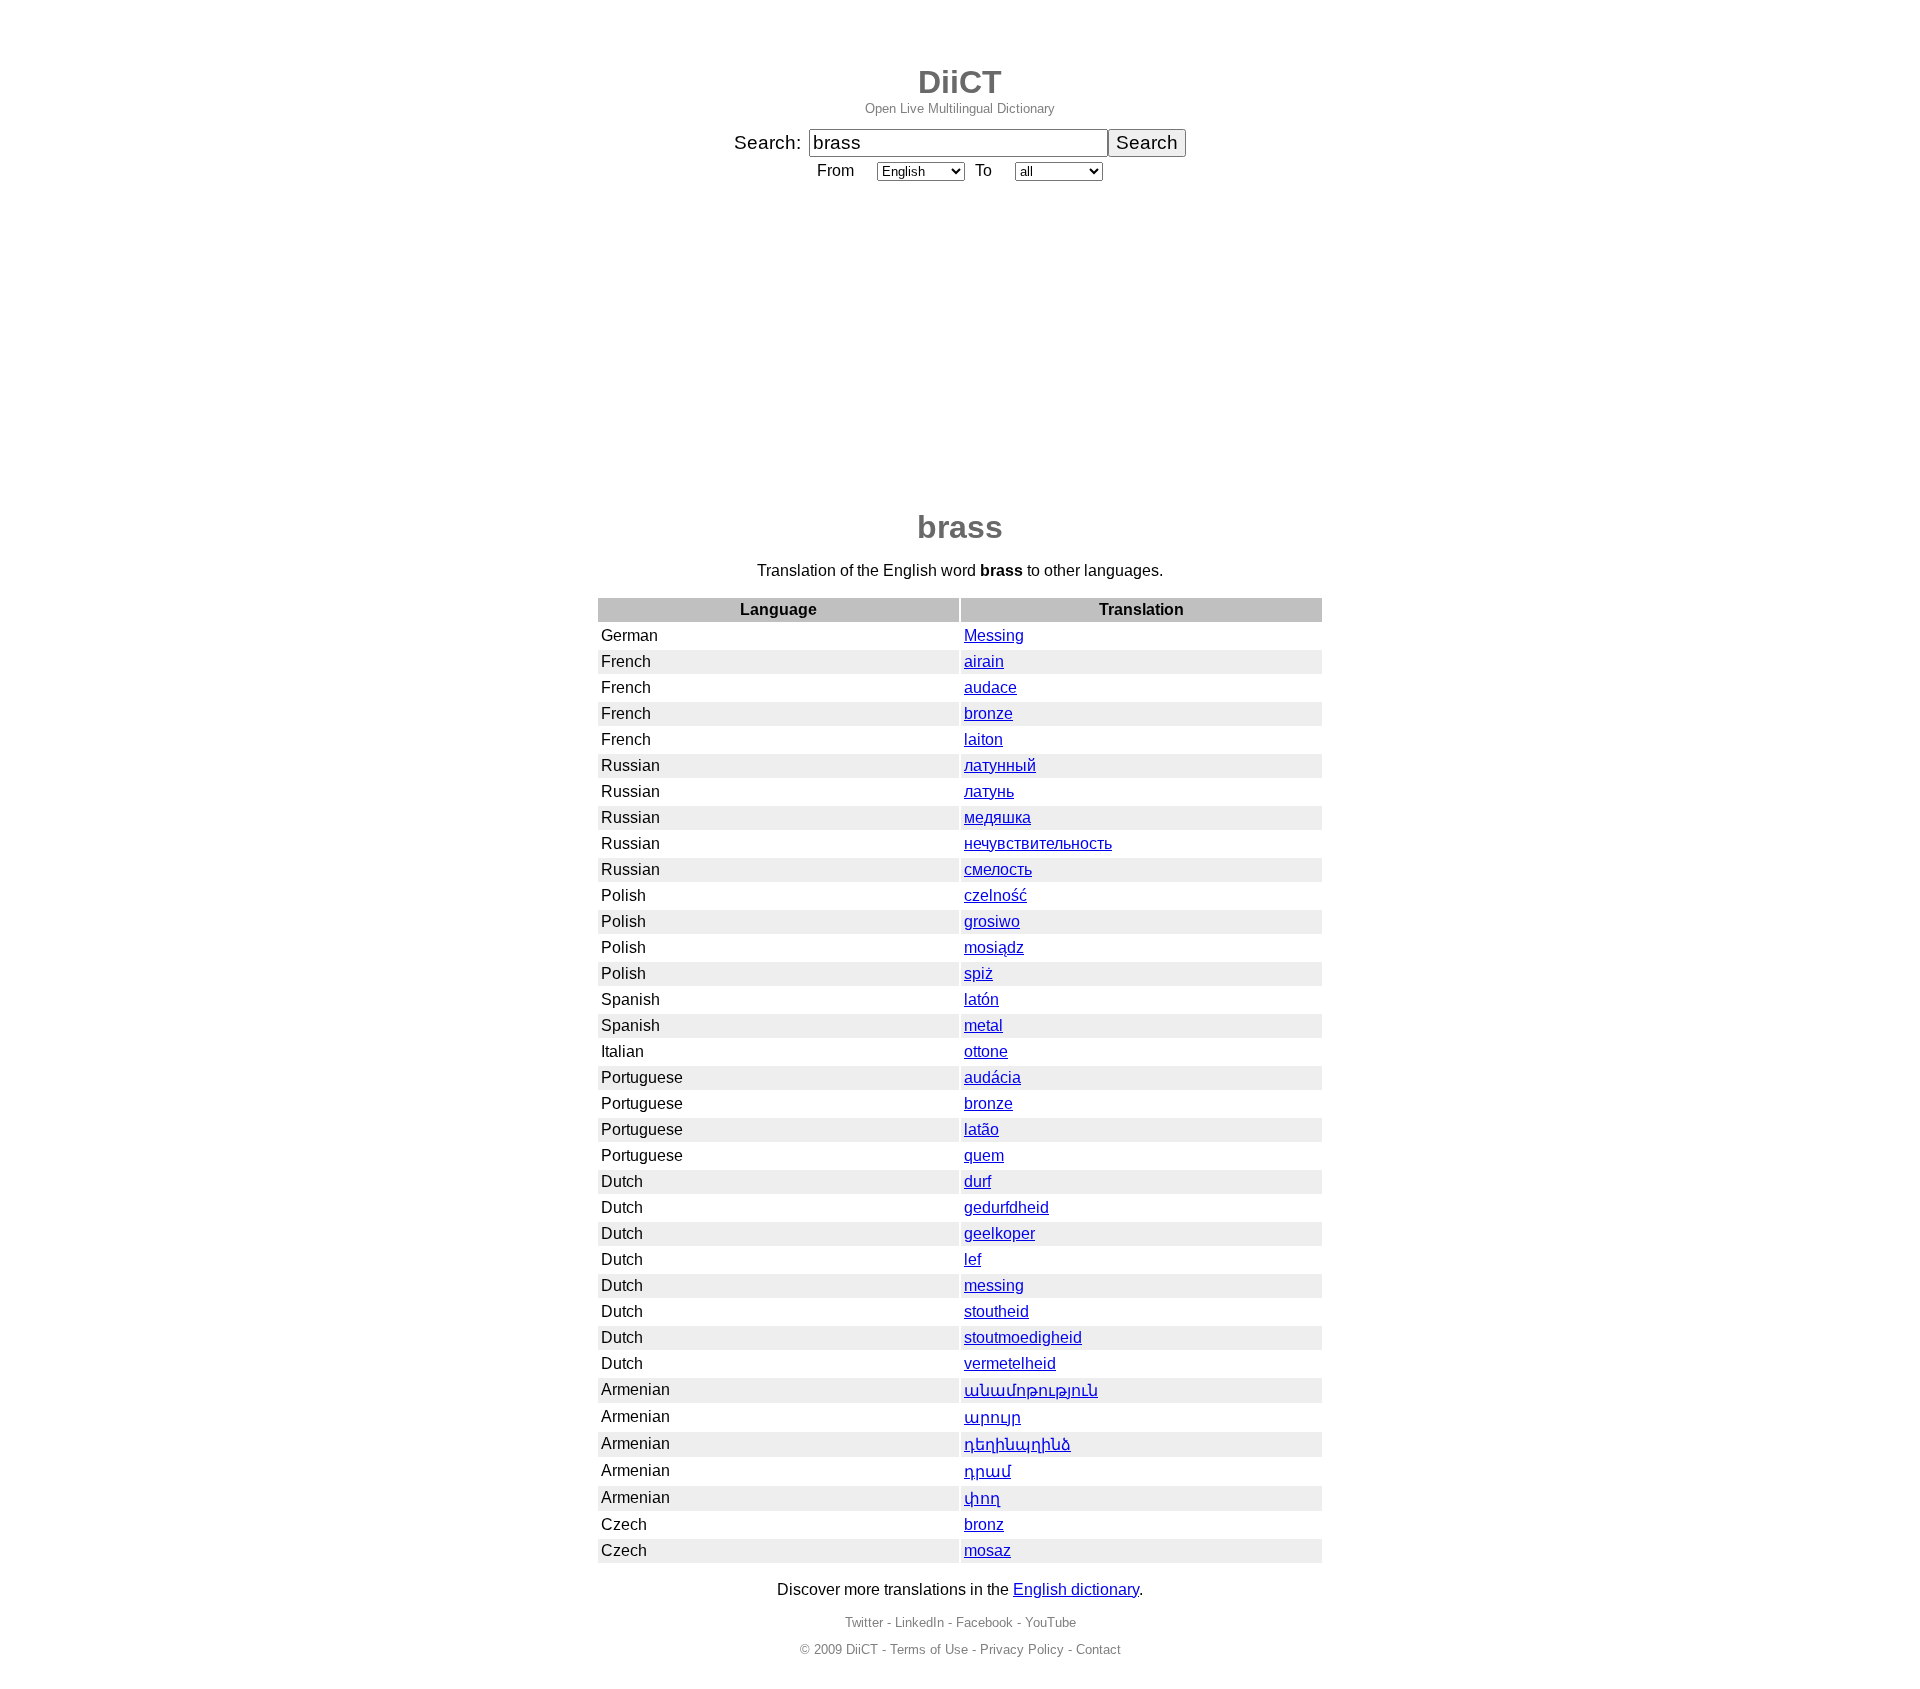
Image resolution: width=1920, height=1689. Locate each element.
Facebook (984, 1622)
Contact (1098, 1649)
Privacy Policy (1022, 1649)
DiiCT (960, 82)
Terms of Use (929, 1649)
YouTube (1050, 1622)
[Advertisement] (960, 347)
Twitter (864, 1622)
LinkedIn (919, 1622)
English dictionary (1076, 1589)
